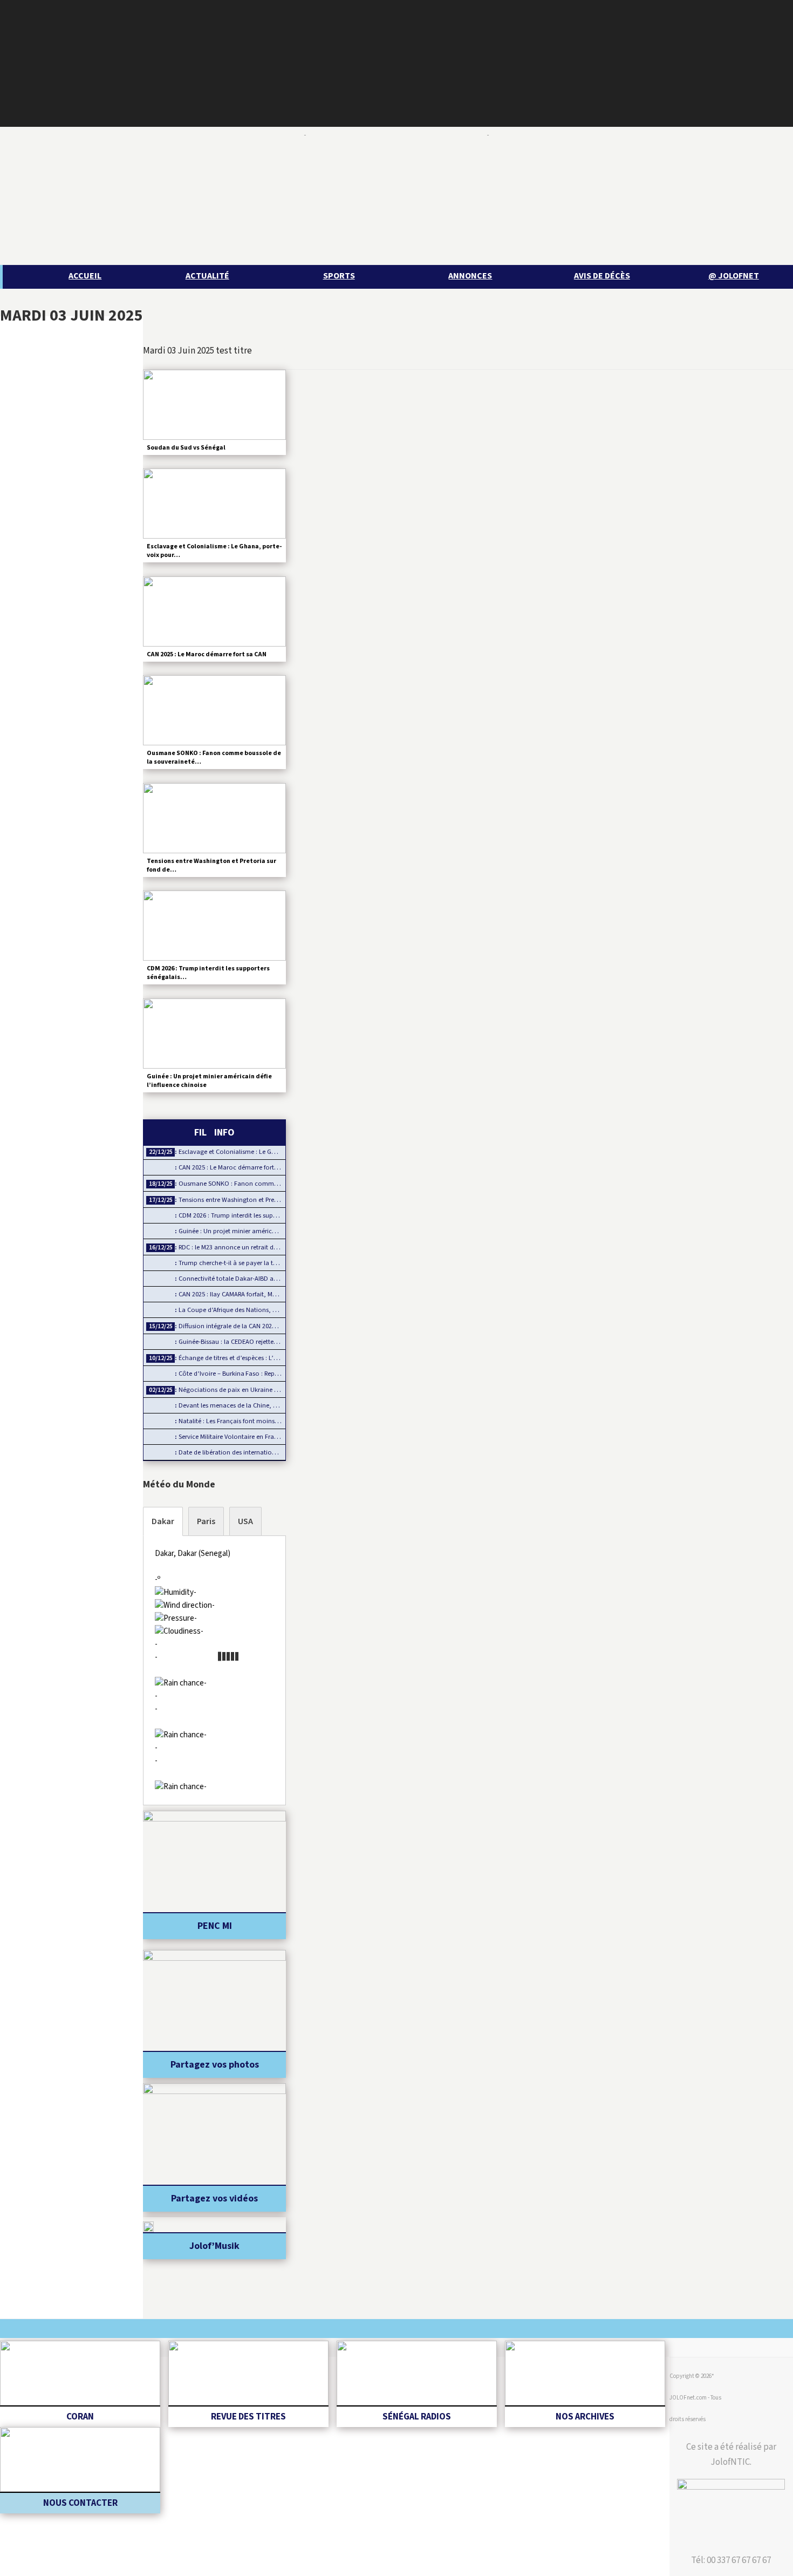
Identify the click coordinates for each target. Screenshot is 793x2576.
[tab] (163, 1521)
